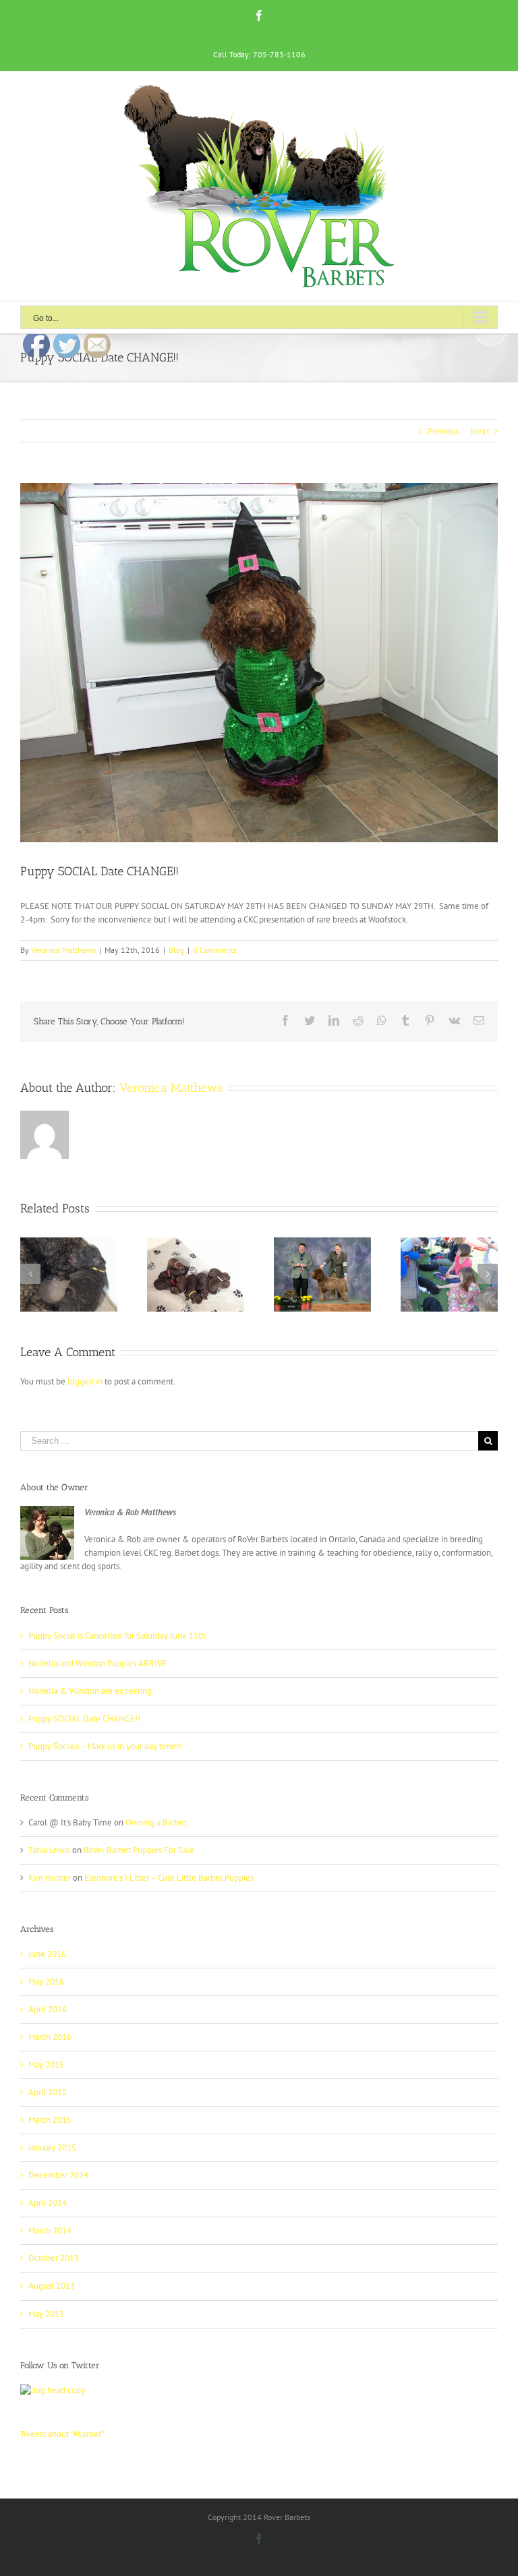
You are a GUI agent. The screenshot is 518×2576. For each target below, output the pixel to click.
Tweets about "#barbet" (62, 2434)
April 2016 (48, 2009)
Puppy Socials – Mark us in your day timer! (105, 1746)
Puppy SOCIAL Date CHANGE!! (84, 1719)
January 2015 (52, 2147)
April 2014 (48, 2203)
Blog (176, 950)
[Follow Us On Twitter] (53, 2390)
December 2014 (58, 2175)
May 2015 (46, 2065)
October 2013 (54, 2258)
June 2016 (47, 1954)
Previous (443, 431)
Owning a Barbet (156, 1822)
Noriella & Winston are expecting (90, 1691)
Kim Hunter (50, 1878)
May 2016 (46, 1982)
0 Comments (215, 950)
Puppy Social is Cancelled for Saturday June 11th (117, 1636)
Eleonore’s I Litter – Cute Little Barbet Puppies (169, 1878)
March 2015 (50, 2120)
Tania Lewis (49, 1850)
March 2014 (50, 2230)
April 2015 (48, 2092)
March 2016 (50, 2037)
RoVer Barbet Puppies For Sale (139, 1850)
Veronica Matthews (63, 950)
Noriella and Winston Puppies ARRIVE (97, 1663)
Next (480, 431)
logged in (85, 1381)
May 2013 (46, 2314)
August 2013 (52, 2286)
